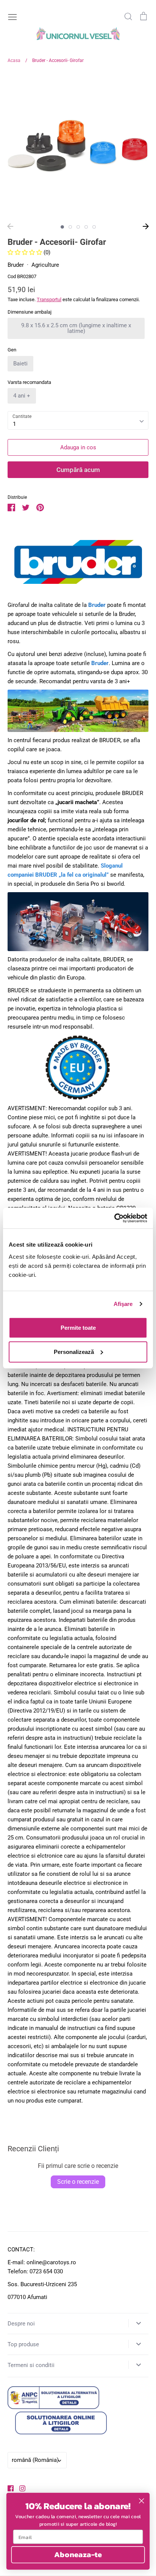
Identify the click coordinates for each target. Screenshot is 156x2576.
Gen (12, 350)
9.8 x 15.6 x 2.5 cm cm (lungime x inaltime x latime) (76, 328)
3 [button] (78, 227)
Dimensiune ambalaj (30, 312)
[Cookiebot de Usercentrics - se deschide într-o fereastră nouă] (114, 1218)
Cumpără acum (78, 470)
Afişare (123, 1304)
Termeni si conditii (31, 2365)
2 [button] (70, 227)
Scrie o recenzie (78, 2182)
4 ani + (22, 396)
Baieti (20, 364)
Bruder (16, 265)
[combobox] (78, 421)
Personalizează (74, 1351)
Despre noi (21, 2324)
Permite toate (78, 1327)
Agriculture (45, 265)
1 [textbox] (14, 424)
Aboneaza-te (78, 2555)
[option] (78, 146)
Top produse (23, 2344)
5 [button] (94, 227)
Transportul (49, 299)
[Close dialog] (141, 2501)
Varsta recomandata (29, 382)
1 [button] (62, 227)
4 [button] (86, 227)
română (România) (35, 2460)
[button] (26, 252)
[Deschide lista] (138, 2323)
